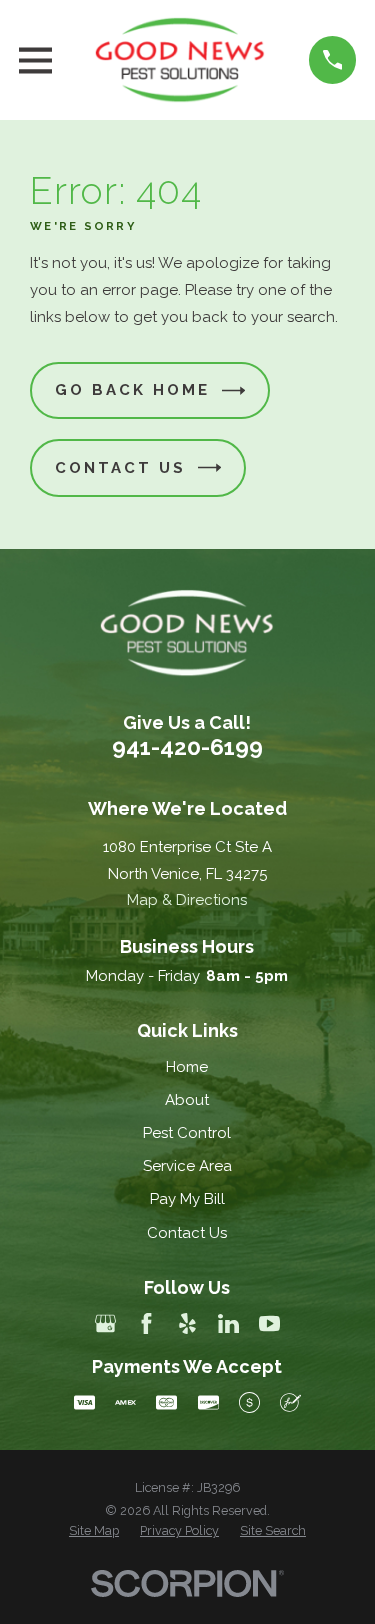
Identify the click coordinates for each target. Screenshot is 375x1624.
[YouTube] (269, 1323)
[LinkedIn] (228, 1323)
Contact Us (120, 468)
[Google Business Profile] (105, 1323)
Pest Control (187, 1133)
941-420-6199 (187, 747)
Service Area (187, 1166)
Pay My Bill (187, 1199)
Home (187, 1067)
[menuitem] (94, 1531)
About (187, 1100)
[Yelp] (187, 1323)
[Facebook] (146, 1323)
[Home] (180, 60)
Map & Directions (187, 900)
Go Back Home (132, 390)
